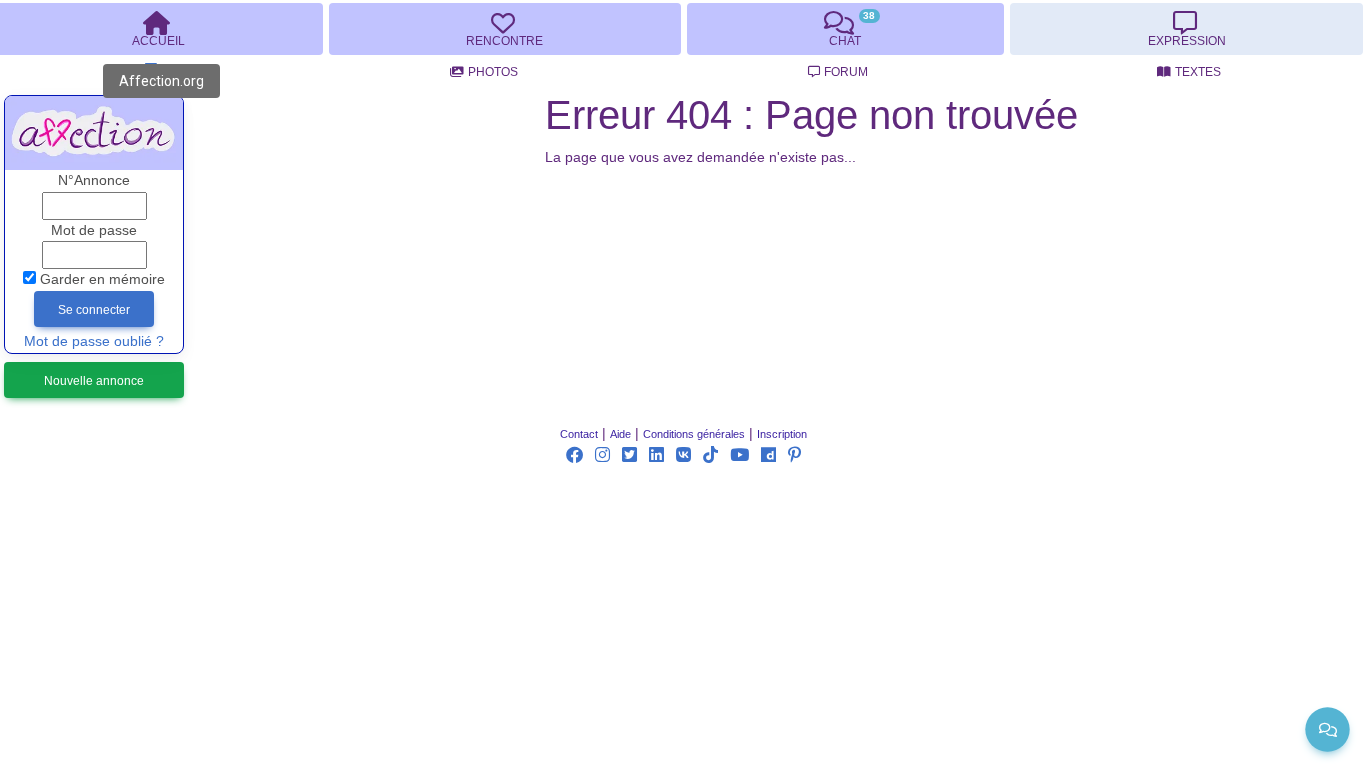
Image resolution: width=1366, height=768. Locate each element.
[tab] (505, 29)
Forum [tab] (846, 72)
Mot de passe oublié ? (94, 341)
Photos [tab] (493, 72)
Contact (579, 434)
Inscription (782, 434)
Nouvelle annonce (94, 381)
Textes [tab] (1198, 72)
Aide (620, 434)
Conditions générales (694, 434)
